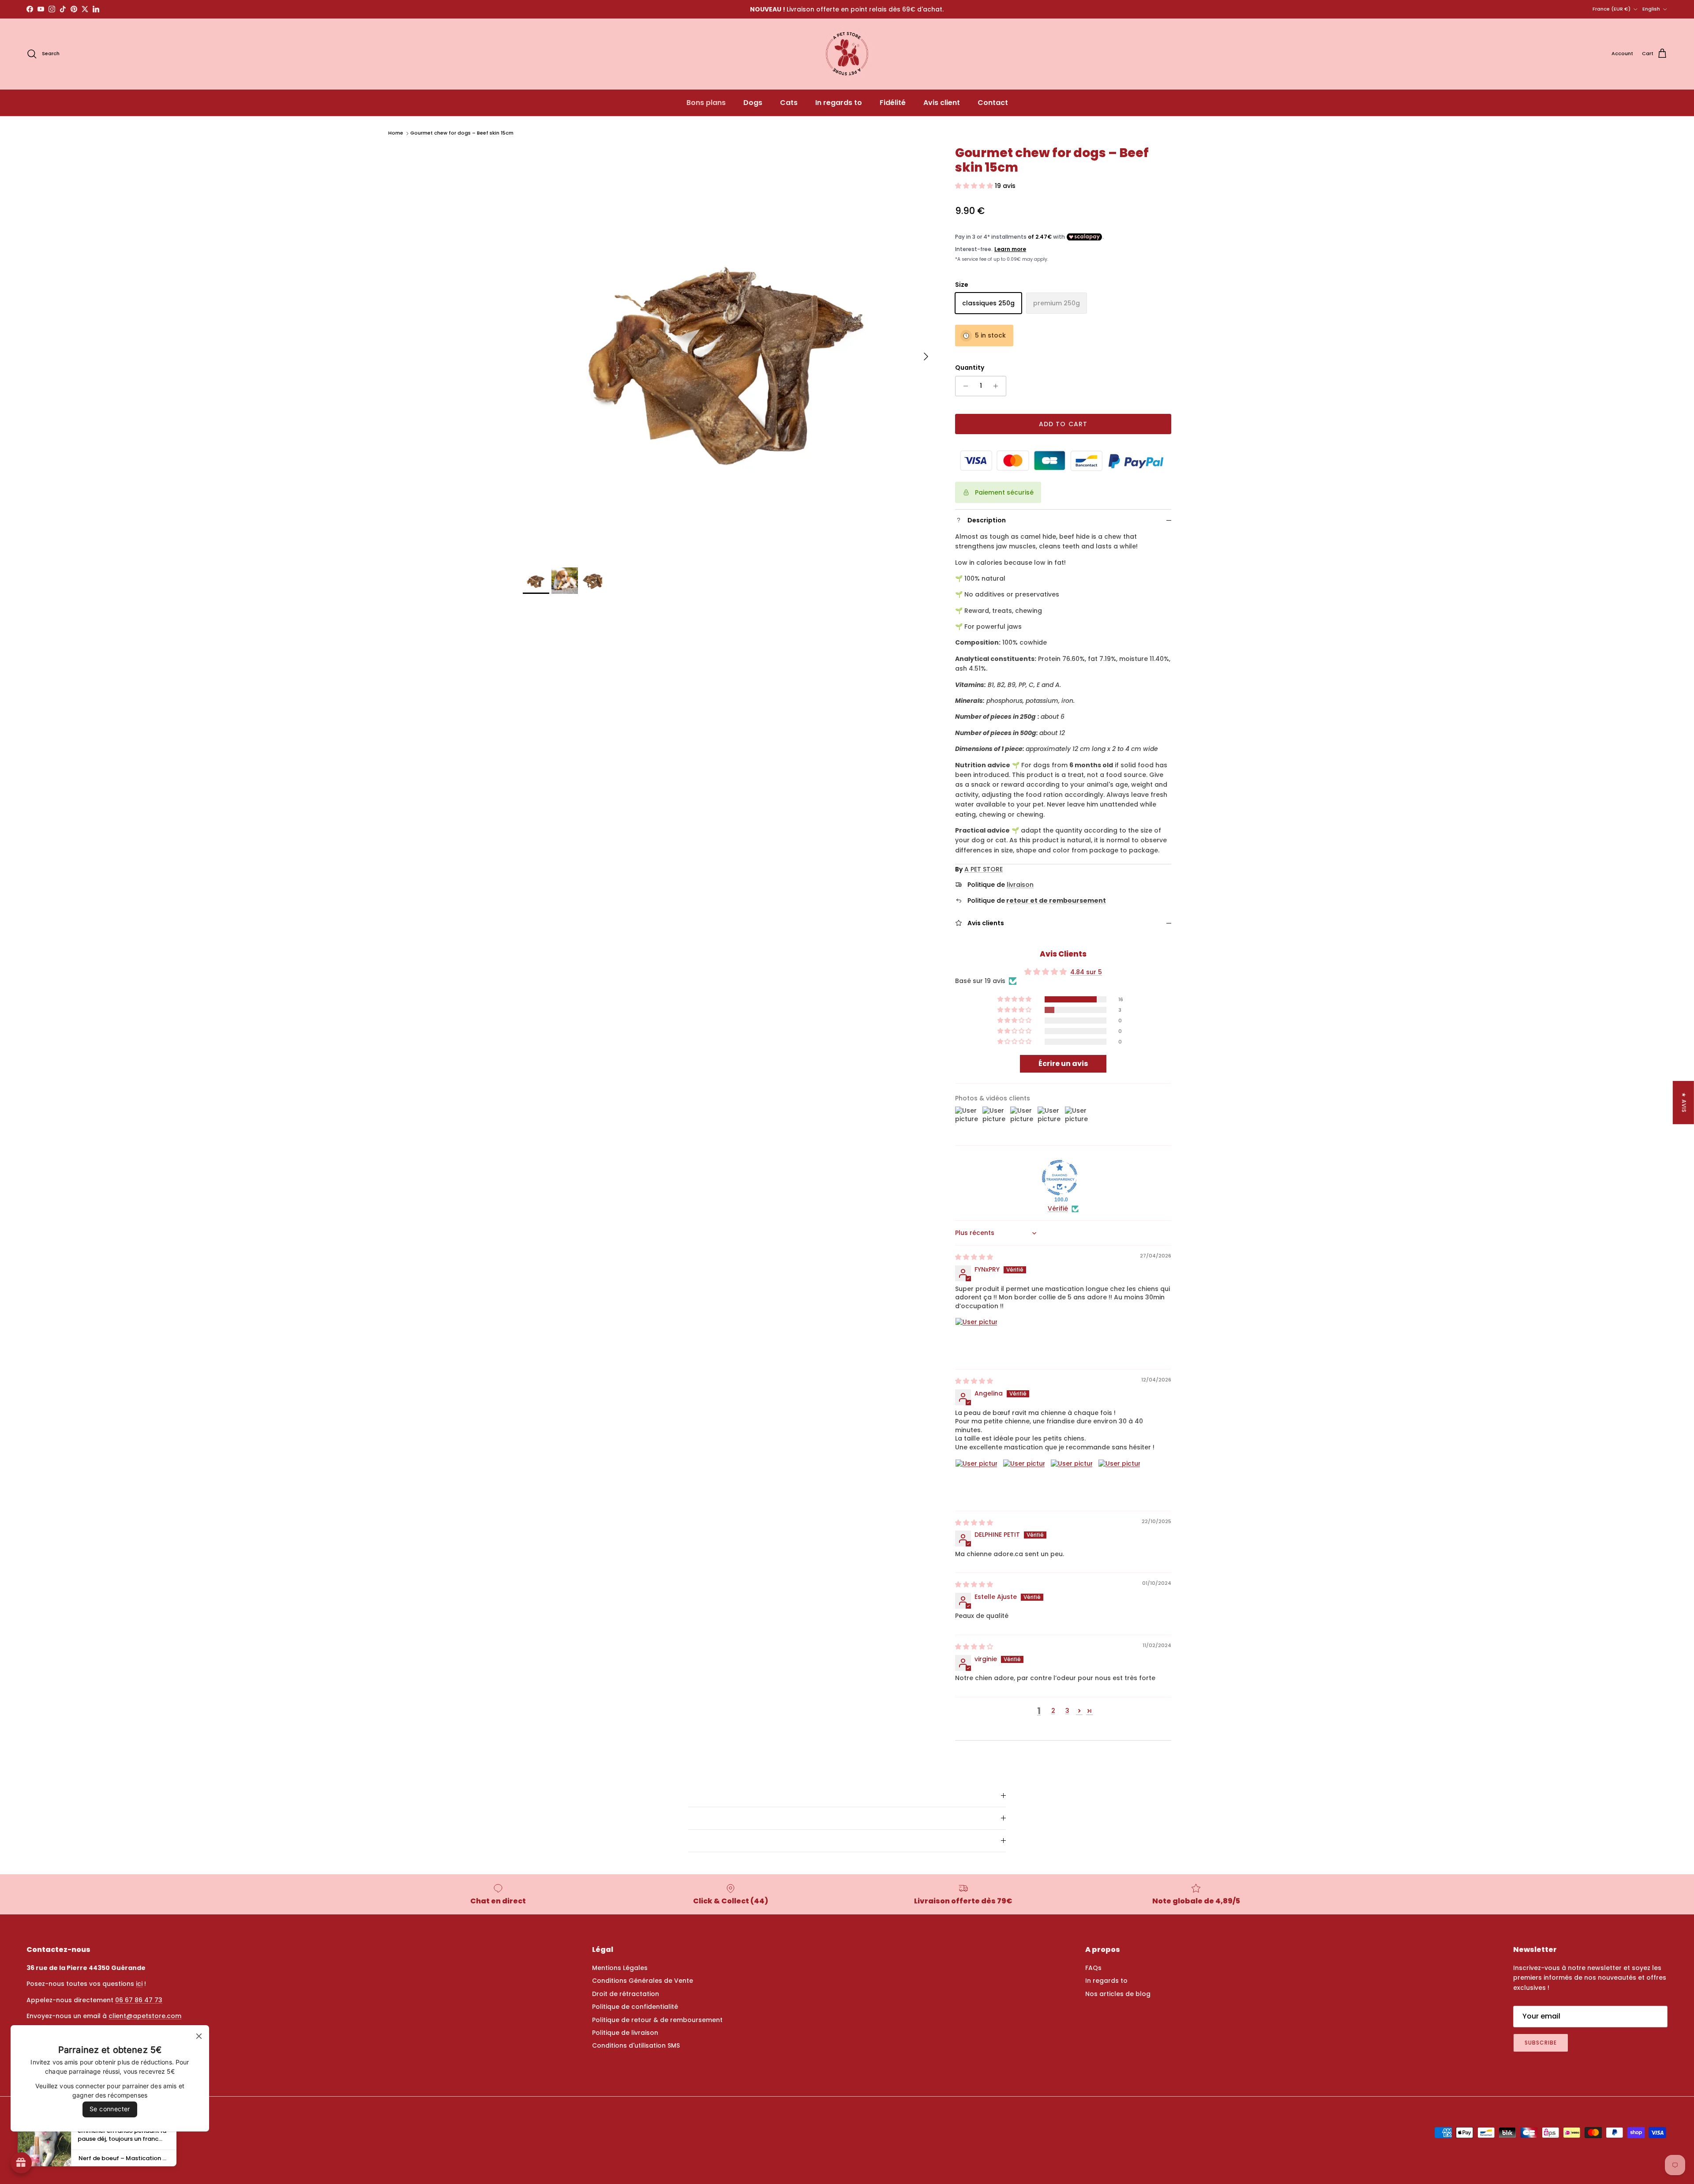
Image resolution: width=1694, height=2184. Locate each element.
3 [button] (1067, 1711)
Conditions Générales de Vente (643, 1981)
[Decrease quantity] (963, 386)
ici (139, 1984)
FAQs (1093, 1968)
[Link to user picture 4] (1119, 1480)
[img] (974, 1257)
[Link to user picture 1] (976, 1339)
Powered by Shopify (102, 2154)
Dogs (753, 103)
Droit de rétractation (626, 1994)
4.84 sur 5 (1086, 972)
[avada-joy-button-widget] (21, 2163)
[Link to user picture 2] (1024, 1480)
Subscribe (1541, 2043)
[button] (975, 186)
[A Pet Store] (847, 54)
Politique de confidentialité (635, 2007)
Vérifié (1058, 1209)
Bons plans (706, 103)
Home (396, 133)
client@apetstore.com (145, 2016)
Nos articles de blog (1118, 1994)
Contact (993, 103)
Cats (789, 103)
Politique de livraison (625, 2033)
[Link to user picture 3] (1072, 1480)
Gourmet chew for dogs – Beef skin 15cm (462, 133)
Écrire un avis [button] (1063, 1064)
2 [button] (1053, 1711)
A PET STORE (984, 869)
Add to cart (1063, 424)
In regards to (839, 103)
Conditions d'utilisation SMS (636, 2045)
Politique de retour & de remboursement (657, 2020)
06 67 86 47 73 (139, 2000)
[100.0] (1060, 1178)
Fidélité (893, 103)
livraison (1020, 885)
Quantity (970, 368)
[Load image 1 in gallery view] (729, 352)
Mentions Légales (620, 1968)
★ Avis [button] (1684, 1103)
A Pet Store (60, 2154)
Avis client (942, 103)
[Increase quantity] (998, 386)
